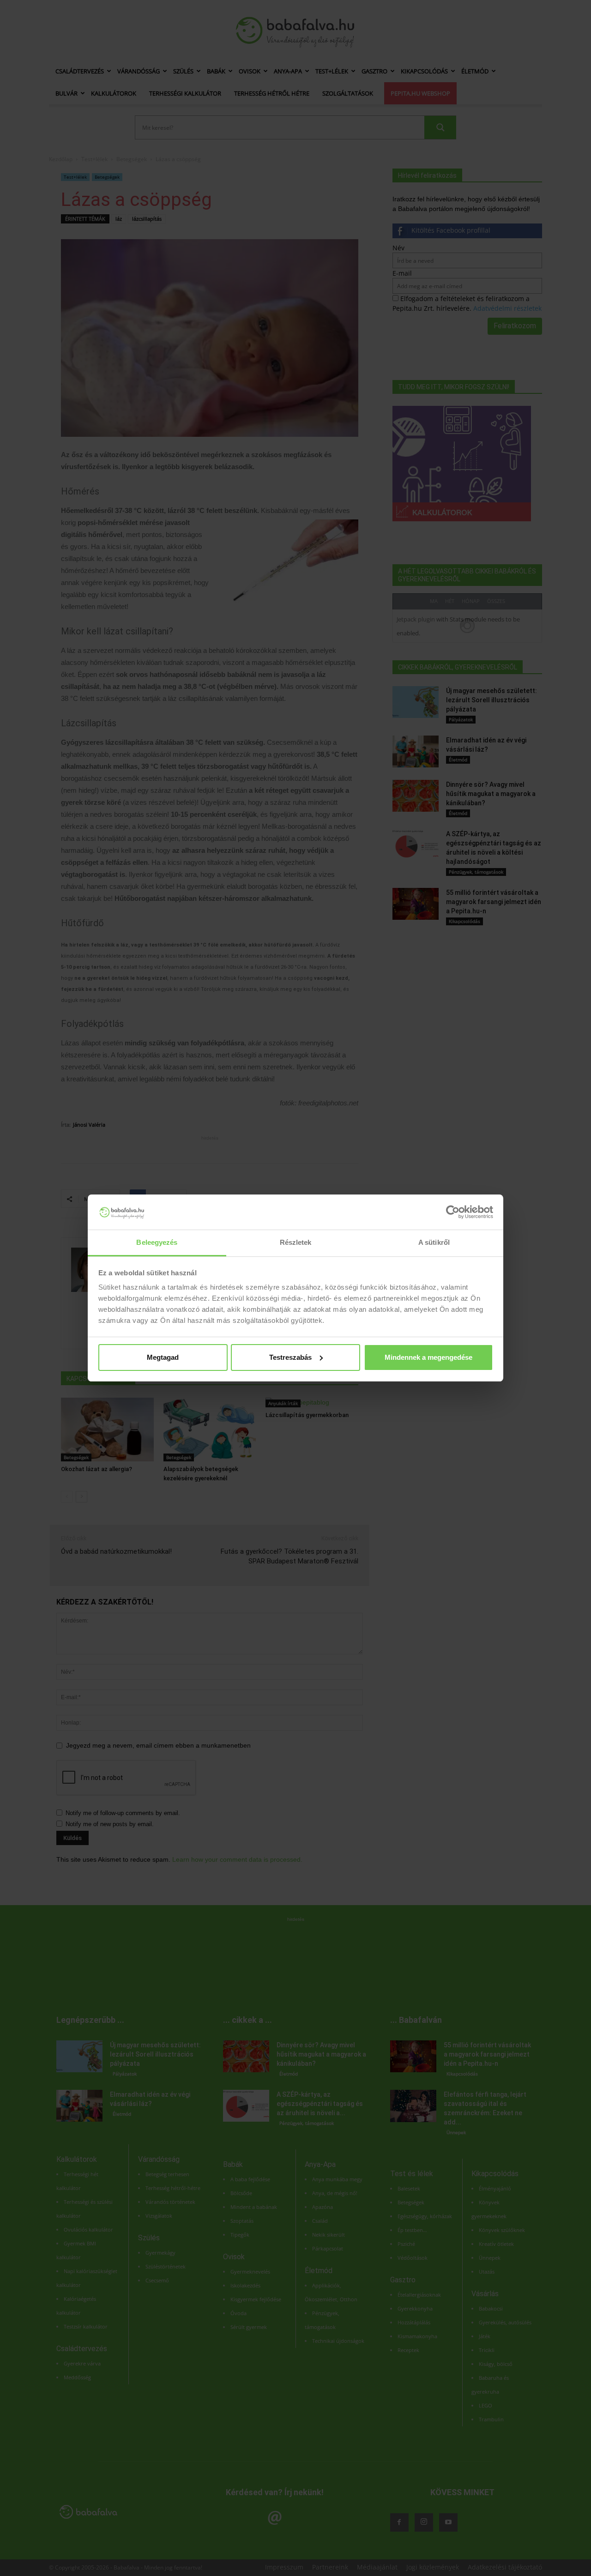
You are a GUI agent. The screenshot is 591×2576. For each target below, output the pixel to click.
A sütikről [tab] (434, 1242)
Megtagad (163, 1357)
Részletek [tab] (296, 1242)
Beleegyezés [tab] (157, 1242)
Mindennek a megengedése (428, 1357)
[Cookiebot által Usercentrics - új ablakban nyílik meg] (453, 1212)
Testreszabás (290, 1357)
